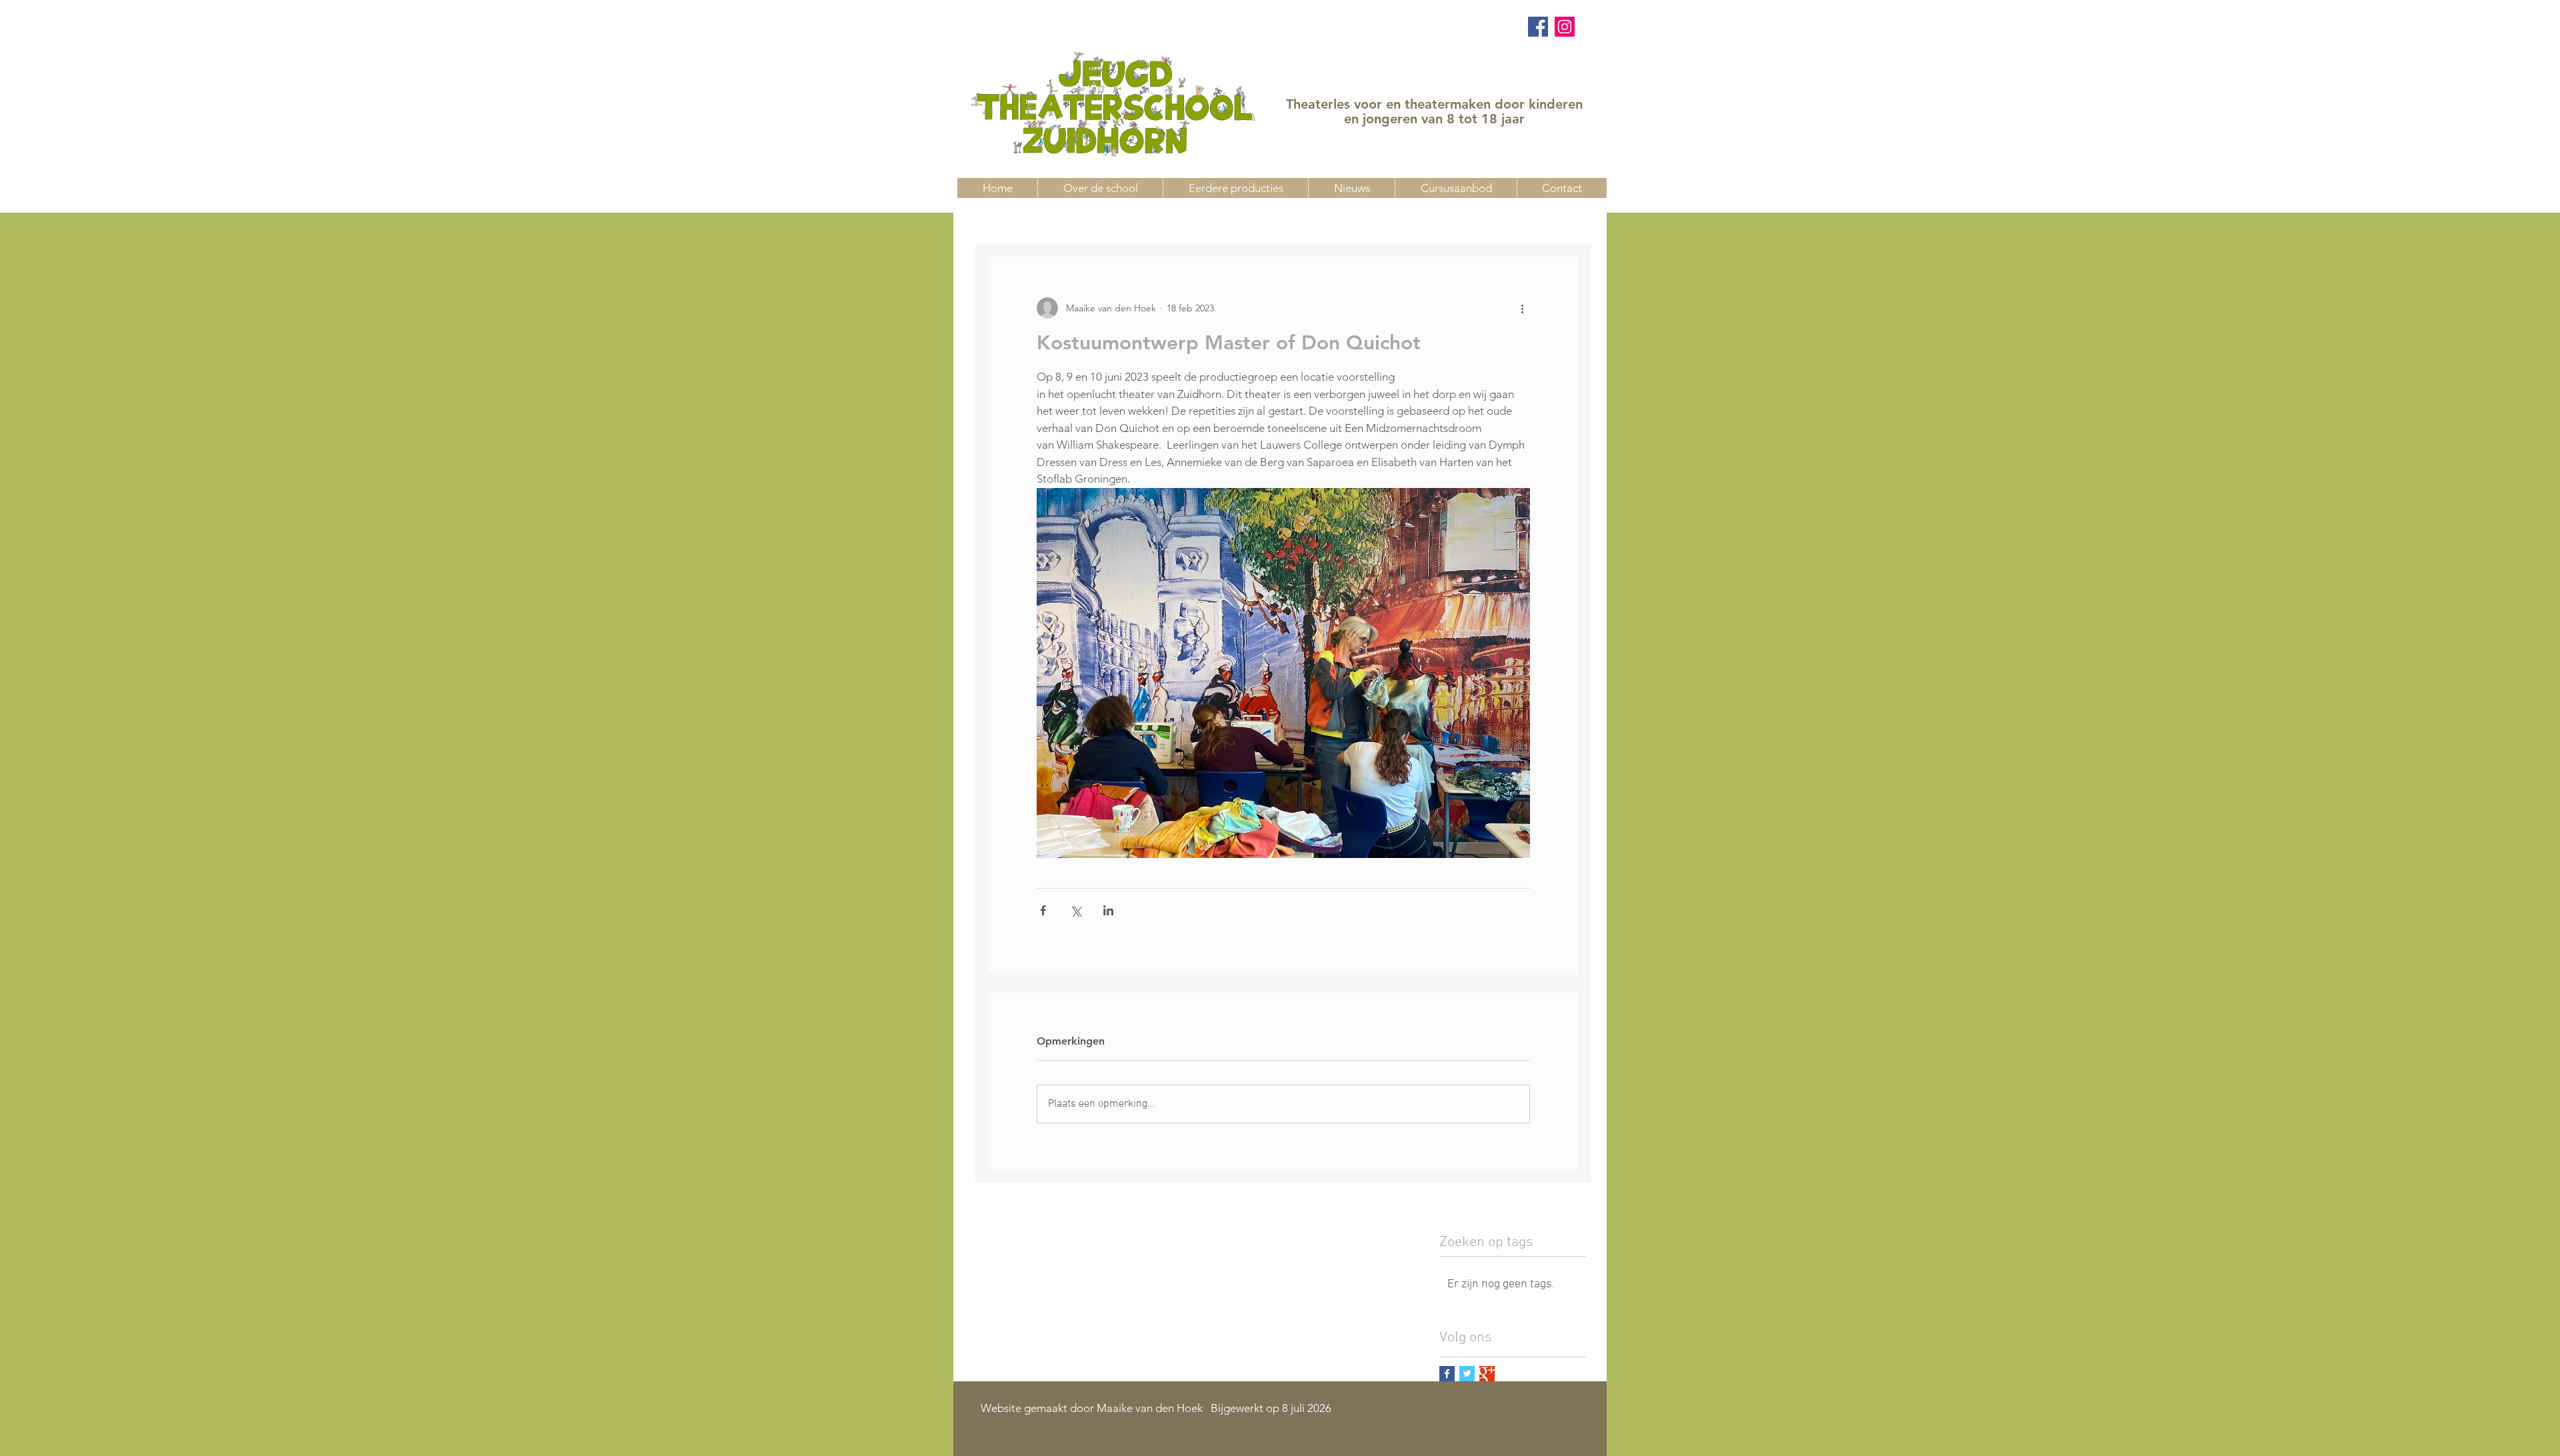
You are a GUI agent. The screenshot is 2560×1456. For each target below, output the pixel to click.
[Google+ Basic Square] (1487, 1374)
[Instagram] (1565, 27)
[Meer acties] (1522, 308)
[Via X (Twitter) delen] (1076, 910)
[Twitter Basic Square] (1467, 1374)
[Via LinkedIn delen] (1108, 910)
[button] (1456, 188)
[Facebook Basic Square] (1447, 1374)
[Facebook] (1538, 27)
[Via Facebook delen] (1043, 910)
